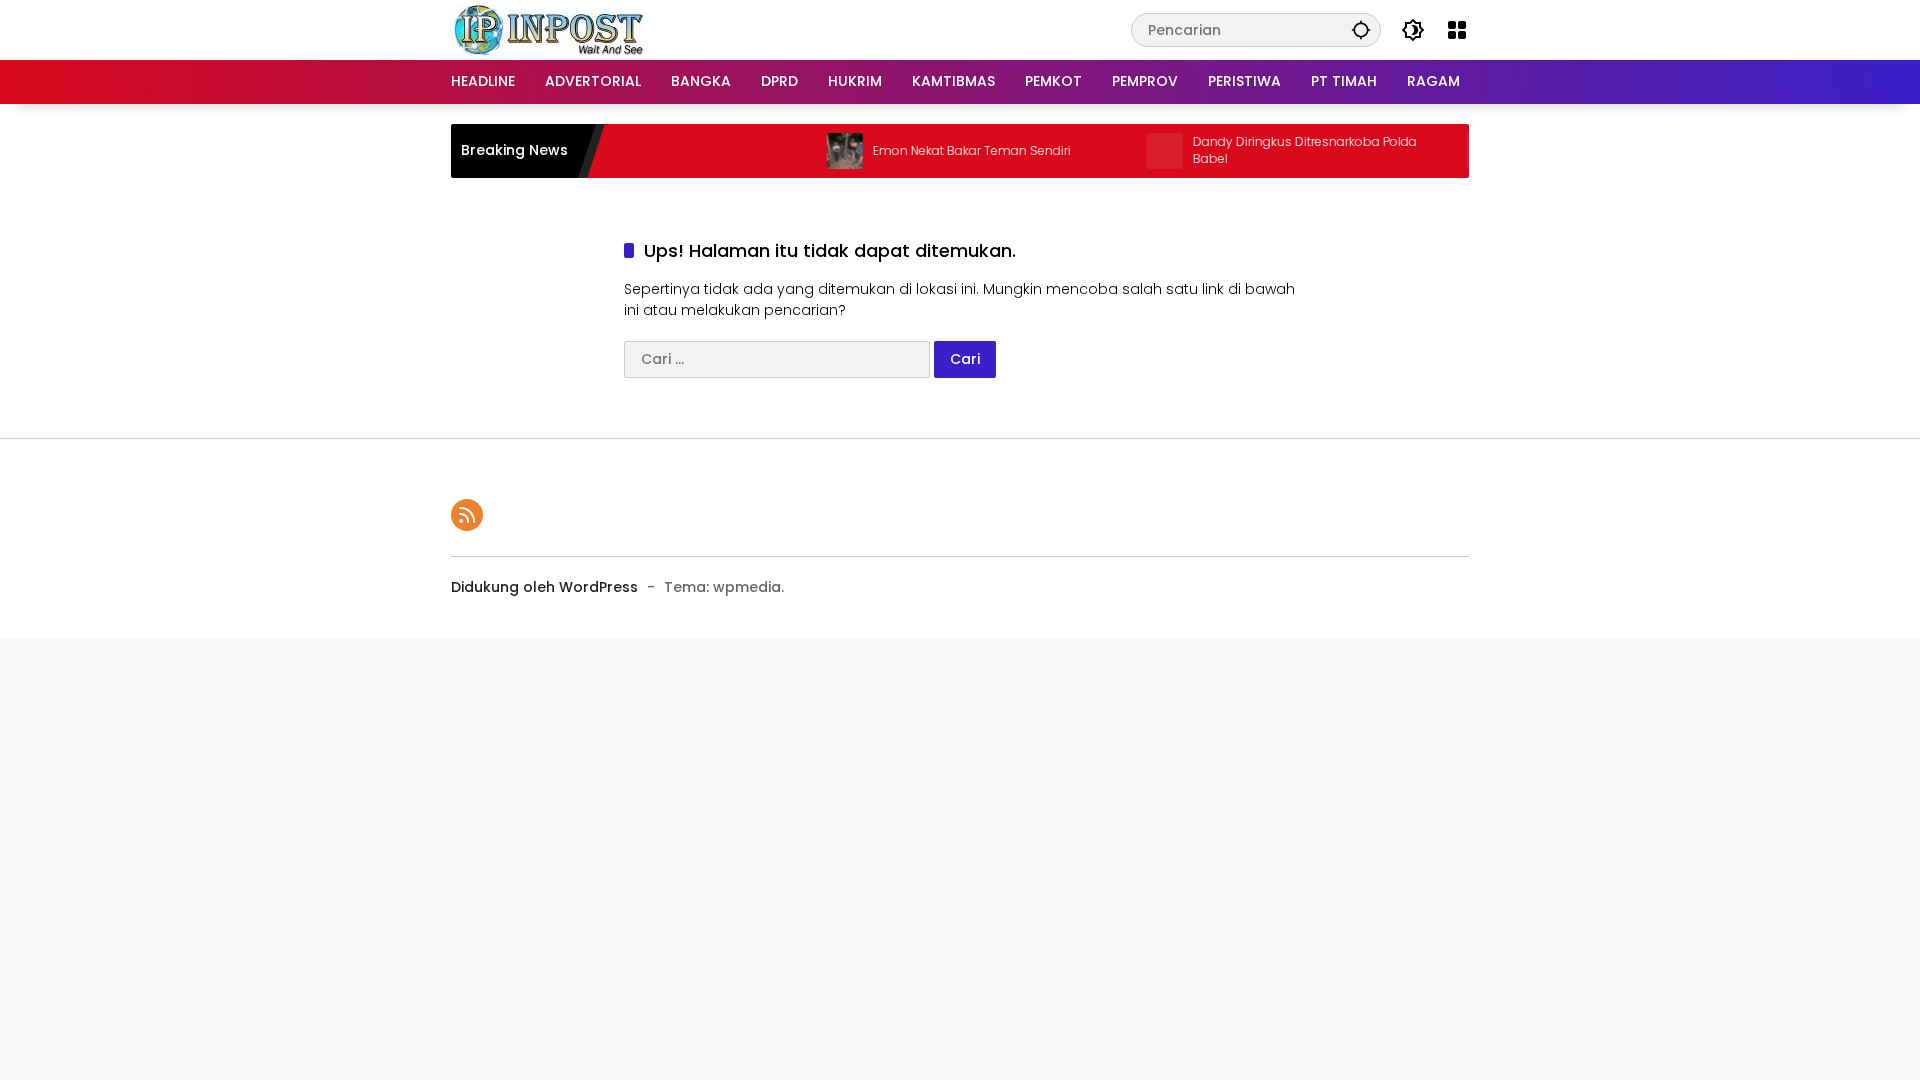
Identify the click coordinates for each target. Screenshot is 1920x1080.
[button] (1361, 29)
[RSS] (467, 515)
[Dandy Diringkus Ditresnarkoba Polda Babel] (1141, 151)
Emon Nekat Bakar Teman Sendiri (948, 151)
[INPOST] (551, 29)
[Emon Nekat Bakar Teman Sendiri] (821, 151)
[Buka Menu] (1457, 30)
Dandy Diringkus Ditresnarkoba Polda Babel (1281, 150)
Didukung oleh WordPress (544, 587)
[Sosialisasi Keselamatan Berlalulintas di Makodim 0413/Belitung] (1461, 151)
